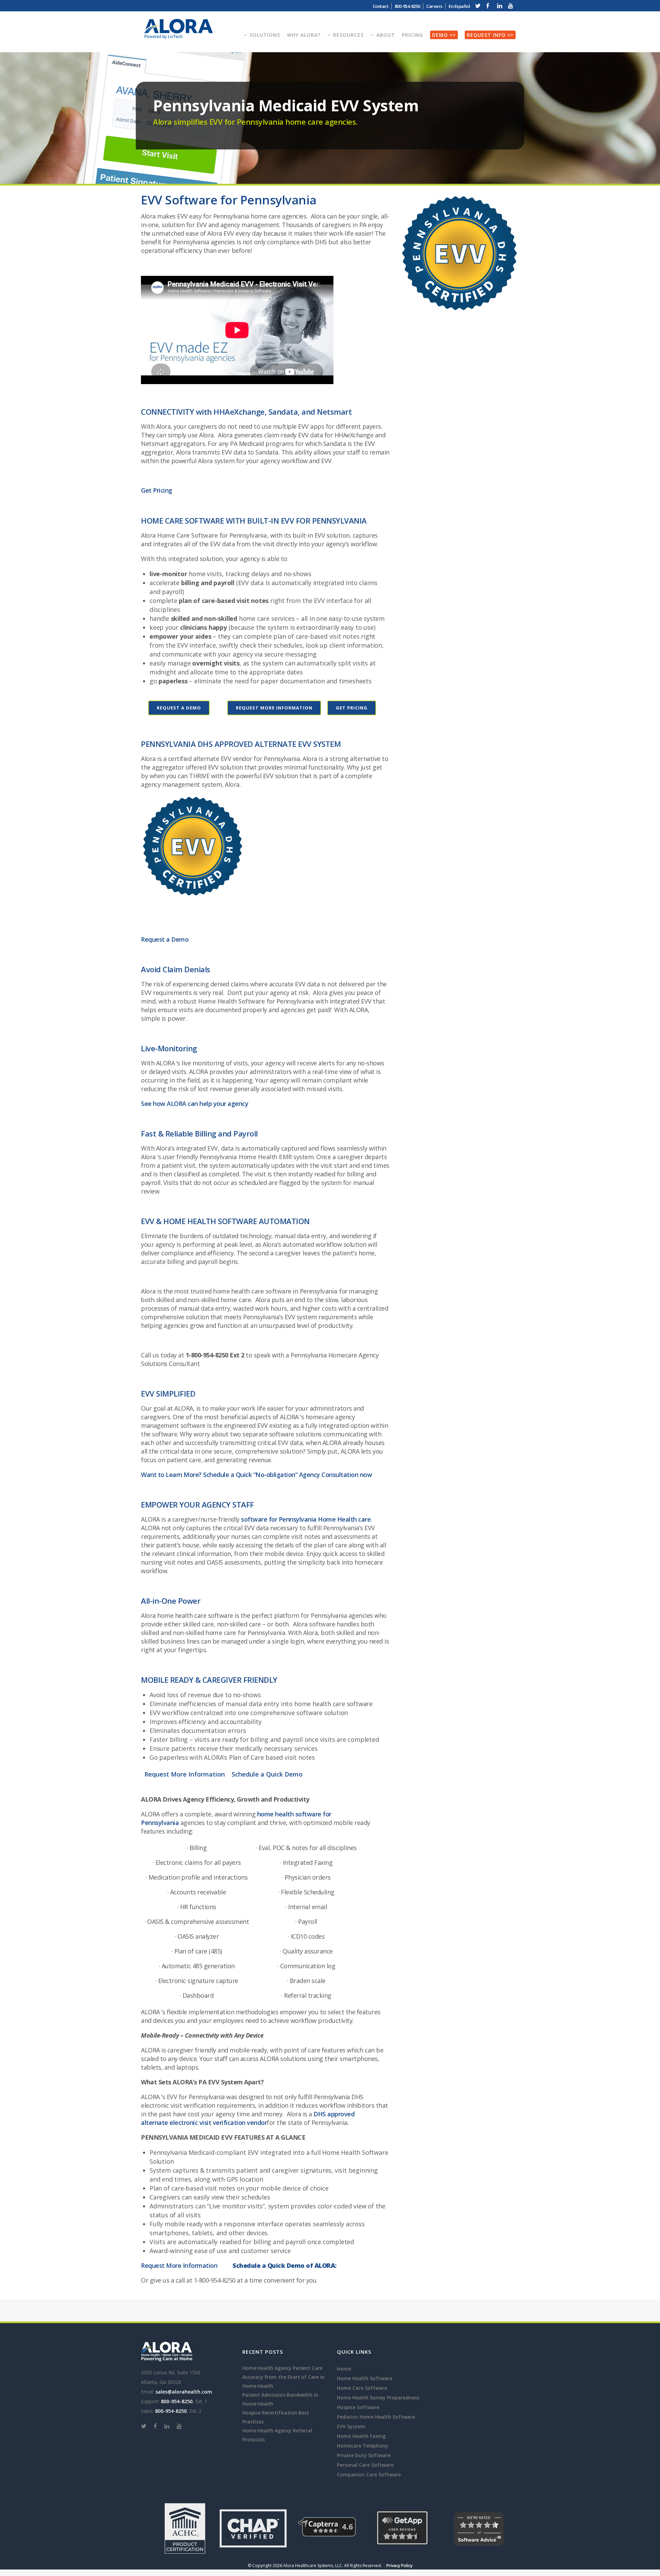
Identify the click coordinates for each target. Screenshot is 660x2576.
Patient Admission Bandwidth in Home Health (280, 2399)
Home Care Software (362, 2388)
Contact (381, 6)
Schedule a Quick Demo (267, 1774)
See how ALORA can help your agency (195, 1104)
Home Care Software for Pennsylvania (212, 535)
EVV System (351, 2426)
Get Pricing (157, 490)
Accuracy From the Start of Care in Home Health (283, 2381)
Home (344, 2369)
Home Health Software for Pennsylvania (256, 1001)
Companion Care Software (369, 2474)
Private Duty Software (364, 2455)
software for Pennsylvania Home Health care (306, 1519)
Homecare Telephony (362, 2446)
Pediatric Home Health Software (376, 2417)
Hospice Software (358, 2407)
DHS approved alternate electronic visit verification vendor (248, 2118)
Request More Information (274, 708)
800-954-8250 (177, 2401)
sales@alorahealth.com (184, 2392)
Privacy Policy (399, 2566)
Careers (434, 6)
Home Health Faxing (361, 2436)
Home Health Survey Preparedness (378, 2398)
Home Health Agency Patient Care (282, 2368)
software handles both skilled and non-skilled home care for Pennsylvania (258, 1628)
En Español (459, 6)
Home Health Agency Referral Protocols (277, 2435)
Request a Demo (179, 708)
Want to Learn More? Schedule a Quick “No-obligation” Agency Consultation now (256, 1475)
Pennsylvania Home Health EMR (246, 1157)
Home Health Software (365, 2378)
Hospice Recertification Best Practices (276, 2417)
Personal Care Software (365, 2465)
